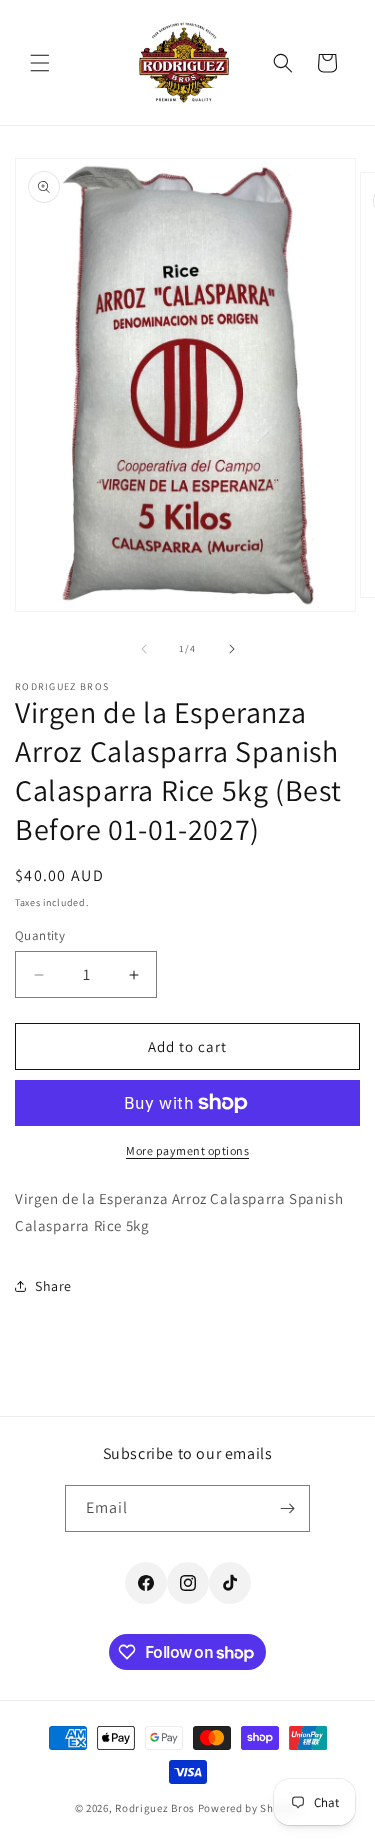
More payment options (187, 1150)
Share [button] (53, 1286)
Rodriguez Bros (155, 1808)
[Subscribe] (287, 1508)
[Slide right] (232, 649)
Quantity (40, 935)
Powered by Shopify (249, 1808)
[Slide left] (144, 649)
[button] (40, 63)
